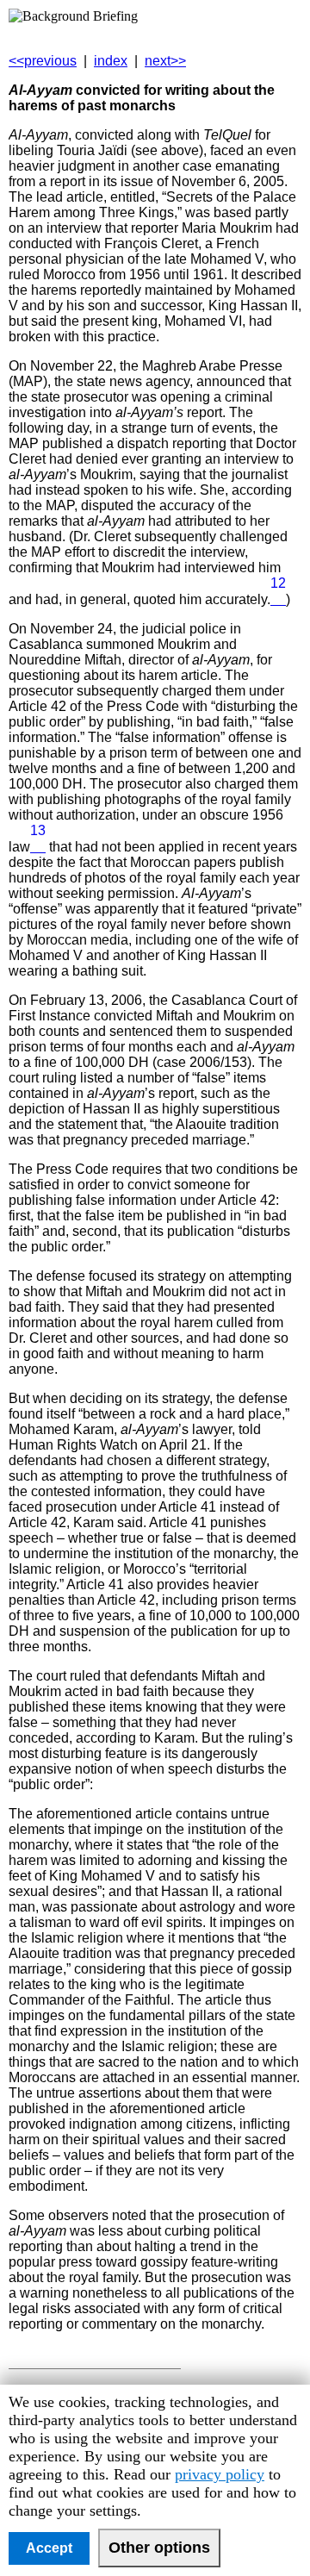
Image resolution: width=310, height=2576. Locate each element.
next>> (165, 61)
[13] (38, 847)
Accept (49, 2548)
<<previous (43, 61)
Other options (159, 2548)
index (111, 61)
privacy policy (220, 2474)
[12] (278, 599)
